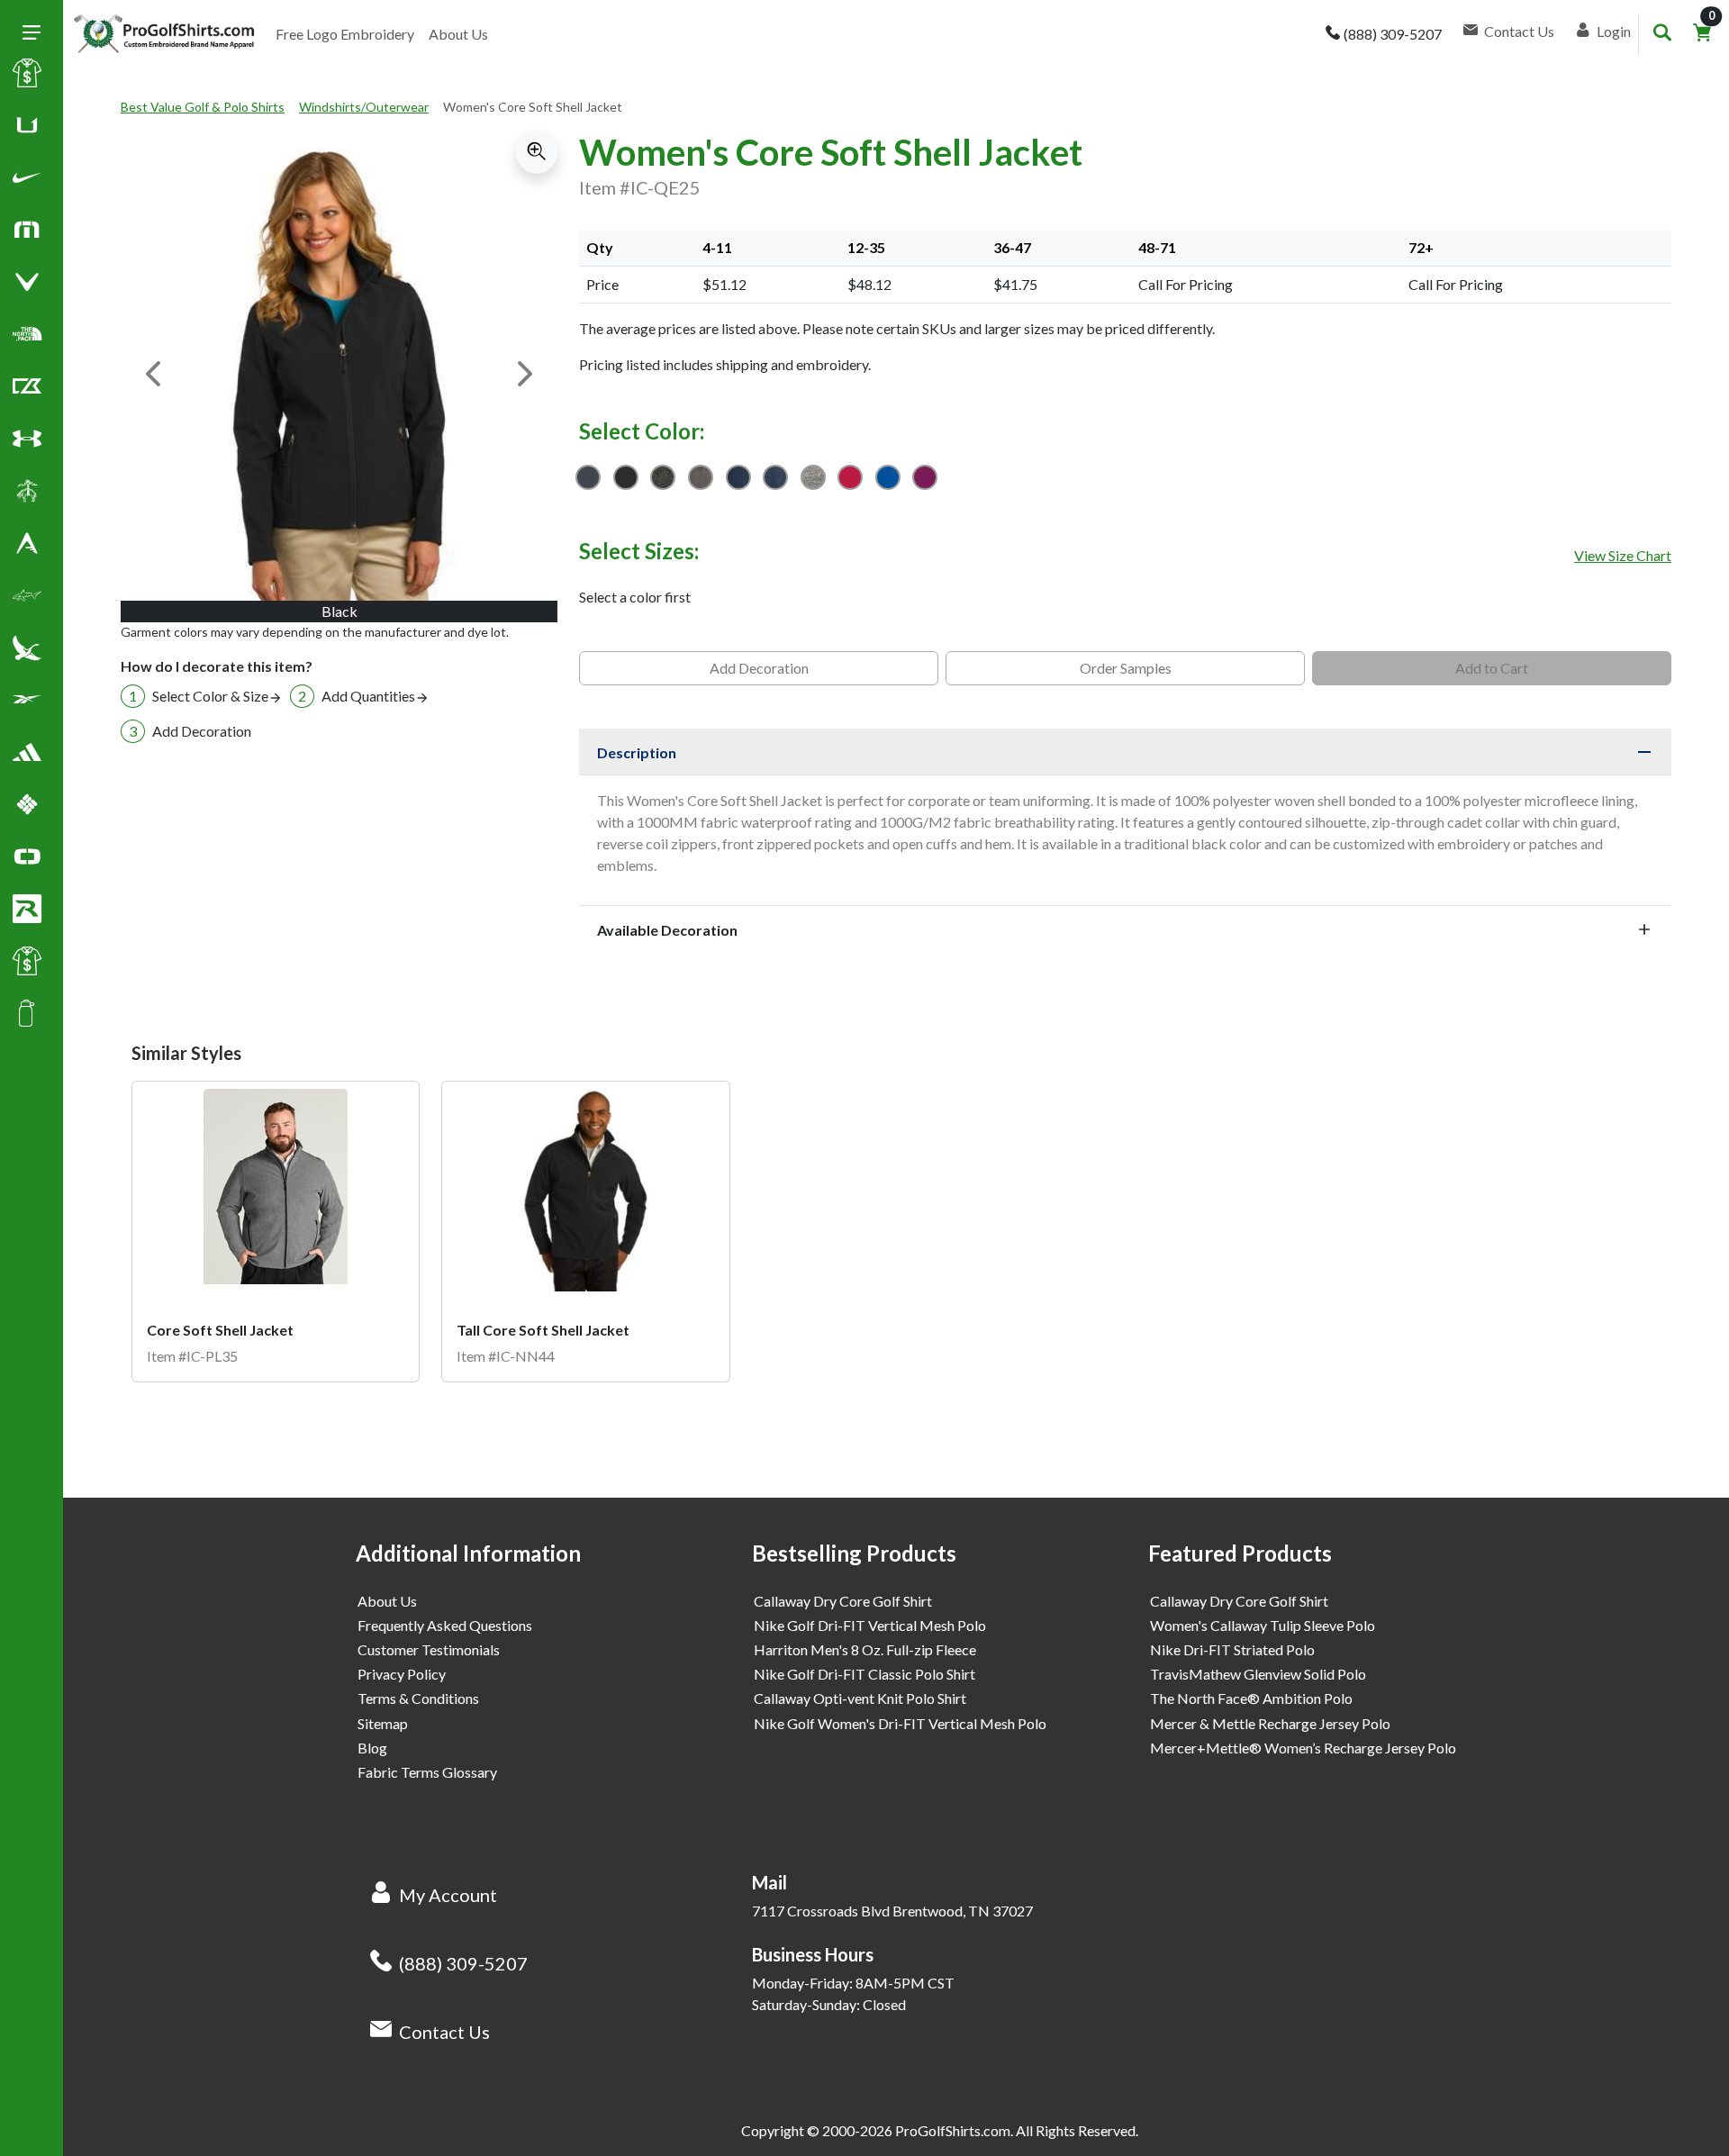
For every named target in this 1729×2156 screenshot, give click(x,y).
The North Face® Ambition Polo (1251, 1698)
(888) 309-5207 (463, 1963)
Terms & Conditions (418, 1698)
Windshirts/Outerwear (364, 107)
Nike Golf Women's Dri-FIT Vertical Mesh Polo (900, 1723)
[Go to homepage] (164, 34)
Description (637, 752)
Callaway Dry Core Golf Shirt (843, 1601)
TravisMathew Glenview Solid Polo (1258, 1674)
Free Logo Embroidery (345, 34)
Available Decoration (667, 930)
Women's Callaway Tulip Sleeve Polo (1263, 1625)
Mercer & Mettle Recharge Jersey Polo (1270, 1723)
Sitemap (383, 1723)
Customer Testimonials (429, 1649)
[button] (27, 181)
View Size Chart (1623, 555)
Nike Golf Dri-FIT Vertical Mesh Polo (870, 1625)
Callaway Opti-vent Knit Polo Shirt (860, 1698)
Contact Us (444, 2032)
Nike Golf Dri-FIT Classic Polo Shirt (864, 1674)
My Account (448, 1895)
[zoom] (537, 152)
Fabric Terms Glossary (427, 1772)
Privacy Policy (402, 1674)
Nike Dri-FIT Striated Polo (1232, 1649)
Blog (372, 1748)
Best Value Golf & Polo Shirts (203, 107)
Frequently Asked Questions (445, 1625)
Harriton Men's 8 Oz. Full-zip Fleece (865, 1649)
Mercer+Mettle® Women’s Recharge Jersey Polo (1303, 1748)
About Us (458, 34)
